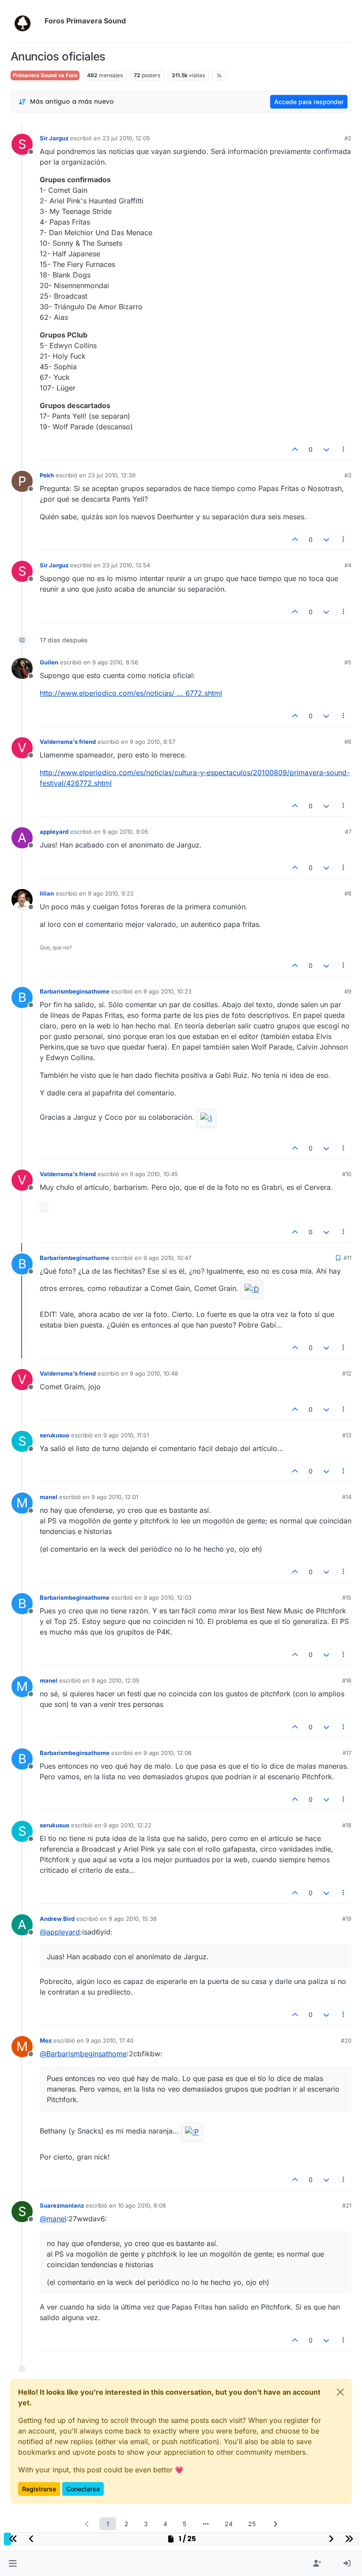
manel (49, 1497)
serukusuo (55, 1435)
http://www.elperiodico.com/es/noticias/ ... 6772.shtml (131, 693)
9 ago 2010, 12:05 (115, 1680)
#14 (347, 1497)
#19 (347, 1919)
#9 (348, 991)
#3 (348, 475)
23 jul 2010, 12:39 (112, 475)
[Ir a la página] (206, 2524)
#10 (347, 1174)
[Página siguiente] (275, 2524)
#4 (348, 565)
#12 (347, 1373)
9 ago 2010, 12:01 (115, 1497)
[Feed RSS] (219, 75)
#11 (347, 1258)
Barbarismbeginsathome (75, 991)
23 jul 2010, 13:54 (126, 565)
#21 (347, 2205)
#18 (347, 1825)
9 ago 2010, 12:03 (168, 1597)
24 (229, 2524)
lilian (47, 893)
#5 (348, 662)
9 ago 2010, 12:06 (168, 1753)
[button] (13, 2564)
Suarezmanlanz (62, 2205)
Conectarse (83, 2489)
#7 (348, 832)
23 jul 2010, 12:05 (126, 138)
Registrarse (39, 2489)
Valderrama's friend (68, 742)
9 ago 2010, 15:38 (133, 1919)
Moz (46, 2040)
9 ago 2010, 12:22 (127, 1825)
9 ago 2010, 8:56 (115, 662)
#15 (347, 1597)
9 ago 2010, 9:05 (125, 832)
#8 (348, 893)
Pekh (47, 475)
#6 (348, 742)
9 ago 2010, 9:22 (111, 893)
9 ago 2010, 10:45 (154, 1174)
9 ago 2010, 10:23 (168, 991)
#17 (347, 1753)
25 (252, 2524)
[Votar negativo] (326, 449)
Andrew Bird (57, 1919)
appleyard (54, 832)
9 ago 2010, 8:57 (153, 742)
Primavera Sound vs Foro (45, 75)
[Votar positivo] (295, 449)
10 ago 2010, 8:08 (142, 2205)
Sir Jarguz (54, 138)
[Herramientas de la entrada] (344, 449)
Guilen (49, 662)
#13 (347, 1435)
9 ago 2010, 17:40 (109, 2040)
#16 (347, 1680)
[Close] (340, 2392)
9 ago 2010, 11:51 (126, 1435)
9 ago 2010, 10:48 (154, 1373)
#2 (348, 138)
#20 (346, 2040)
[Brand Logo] (26, 21)
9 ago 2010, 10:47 (167, 1258)
